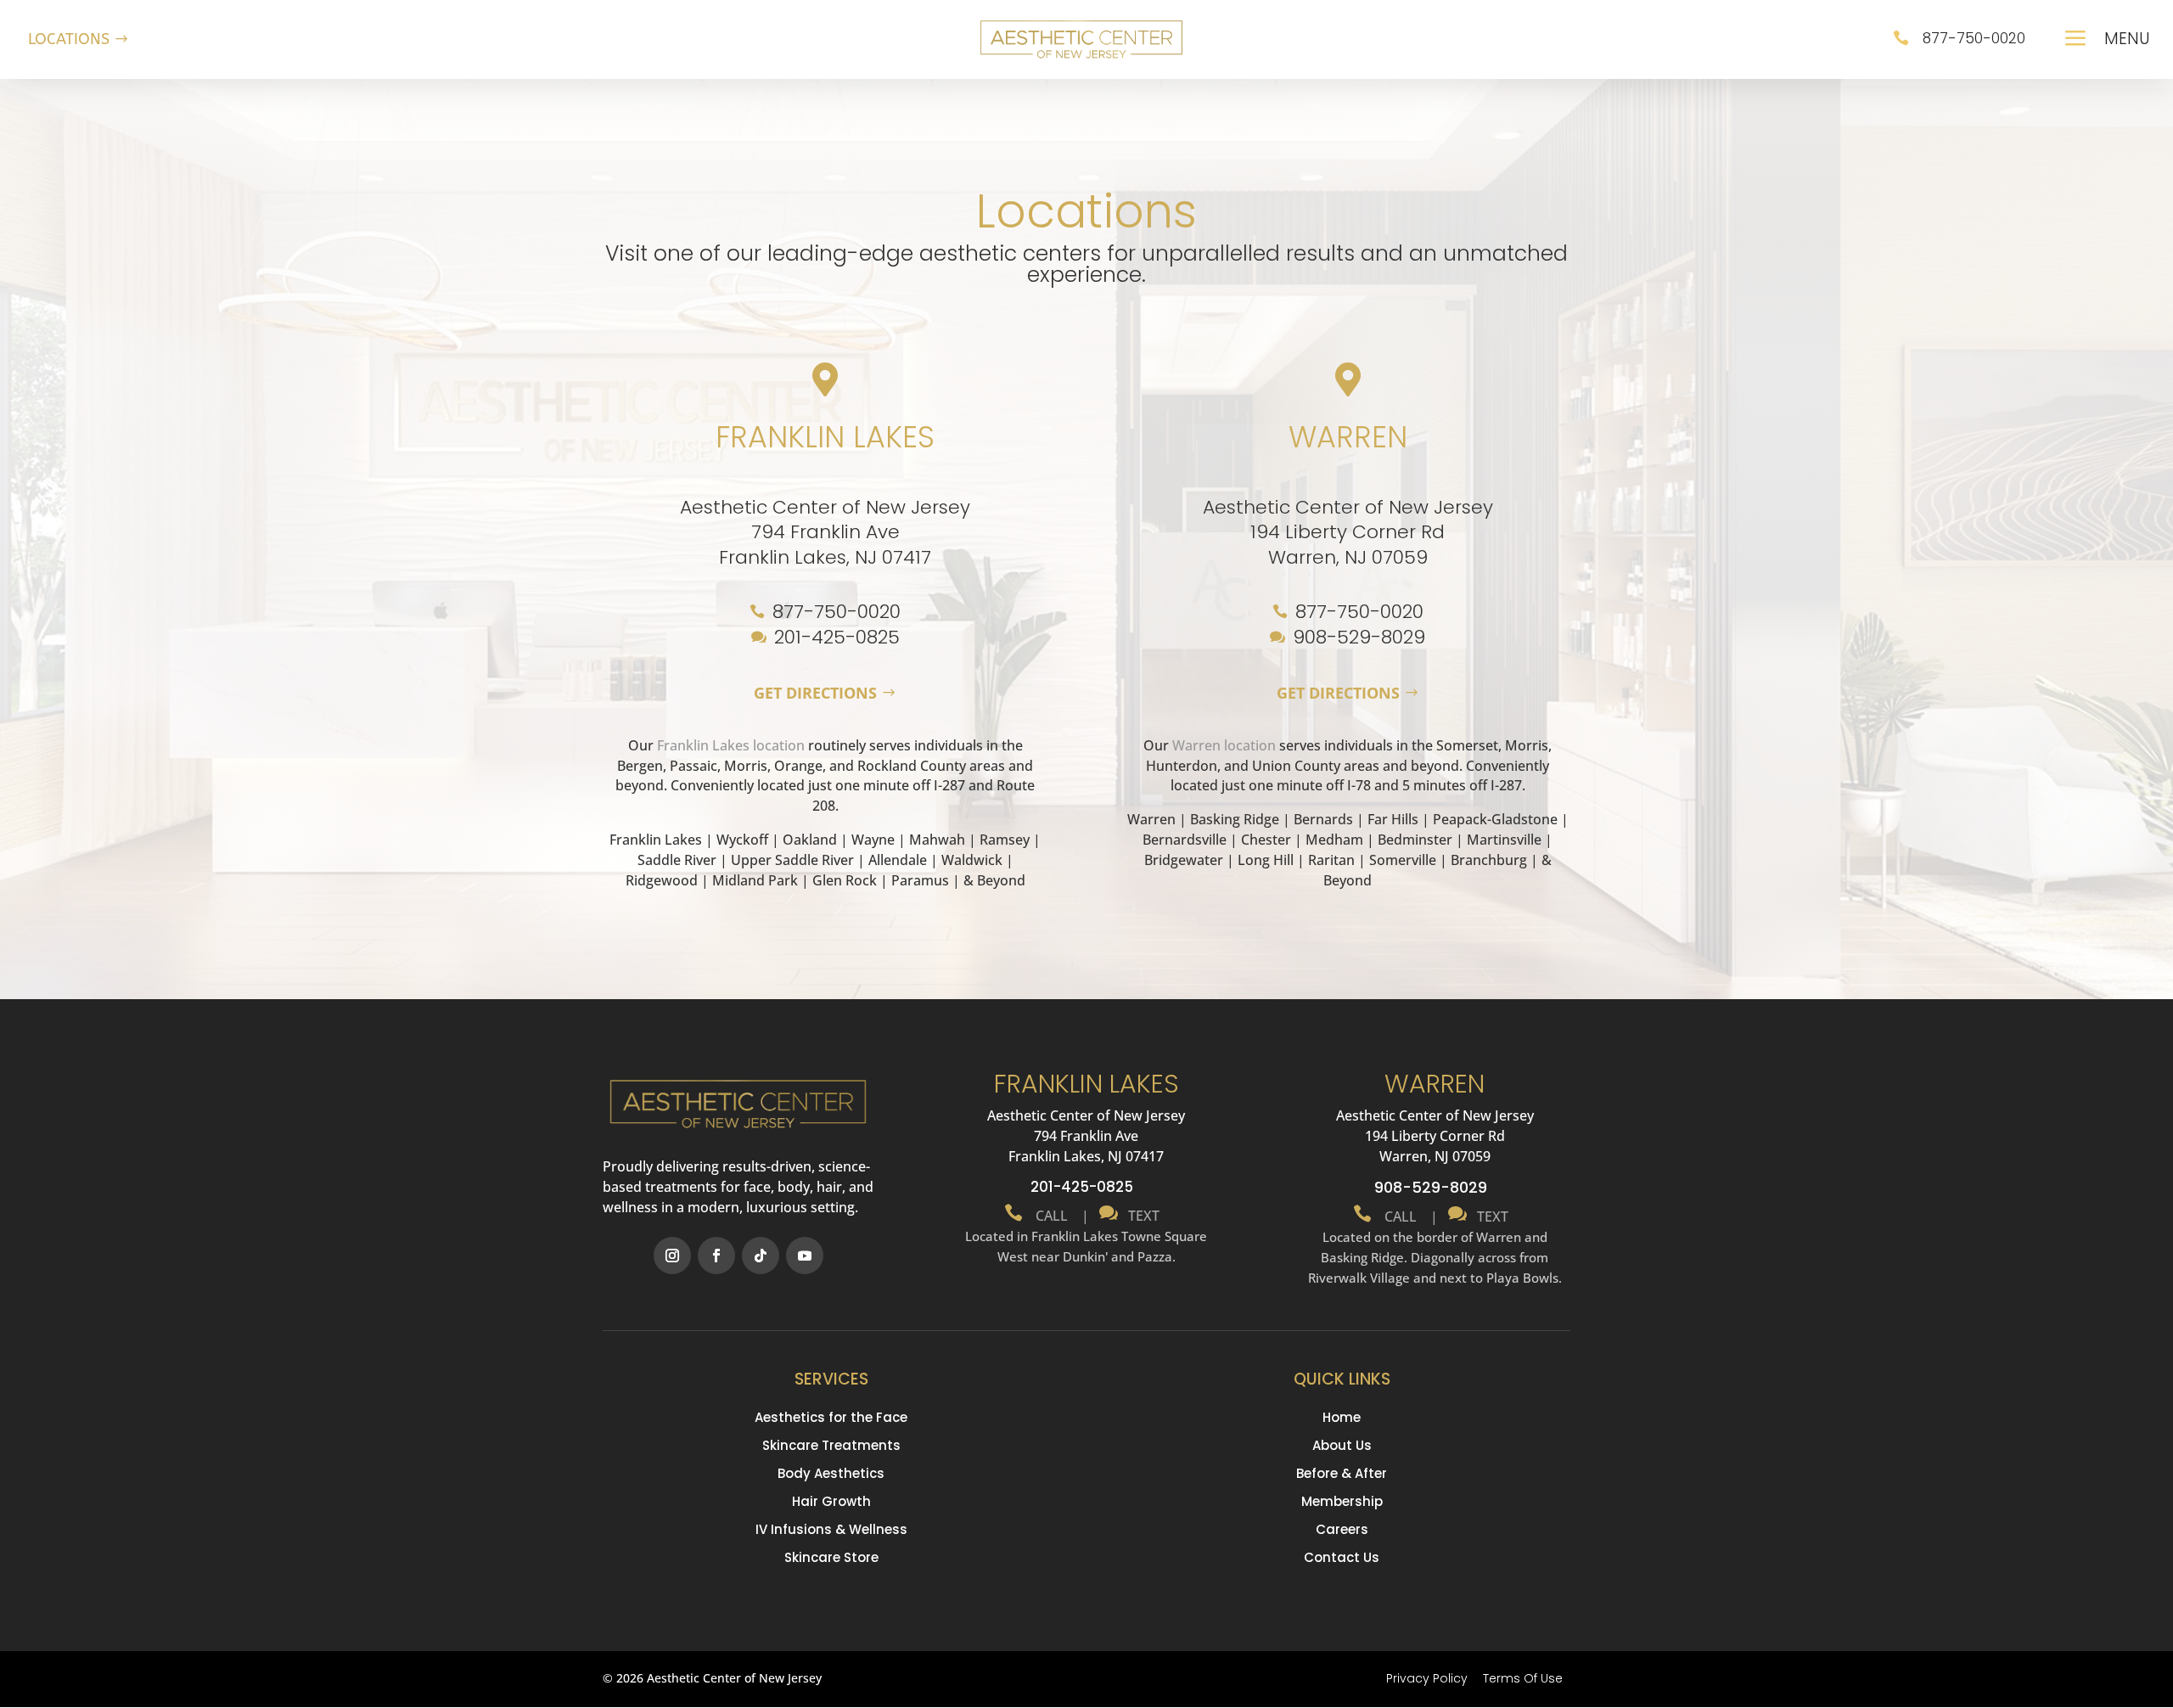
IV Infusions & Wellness (831, 1529)
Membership (1342, 1501)
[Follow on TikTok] (761, 1256)
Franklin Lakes (825, 437)
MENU (2127, 39)
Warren (1348, 437)
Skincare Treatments (831, 1445)
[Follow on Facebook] (716, 1256)
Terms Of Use (1523, 1678)
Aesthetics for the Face (831, 1417)
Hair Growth (831, 1501)
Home (1342, 1417)
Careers (1342, 1529)
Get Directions (815, 693)
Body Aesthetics (831, 1473)
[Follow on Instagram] (672, 1256)
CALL (1050, 1216)
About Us (1342, 1445)
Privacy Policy (1427, 1678)
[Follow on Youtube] (805, 1256)
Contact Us (1342, 1557)
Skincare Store (831, 1557)
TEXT (1140, 1216)
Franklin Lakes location (731, 745)
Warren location (1224, 745)
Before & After (1342, 1473)
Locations (69, 39)
